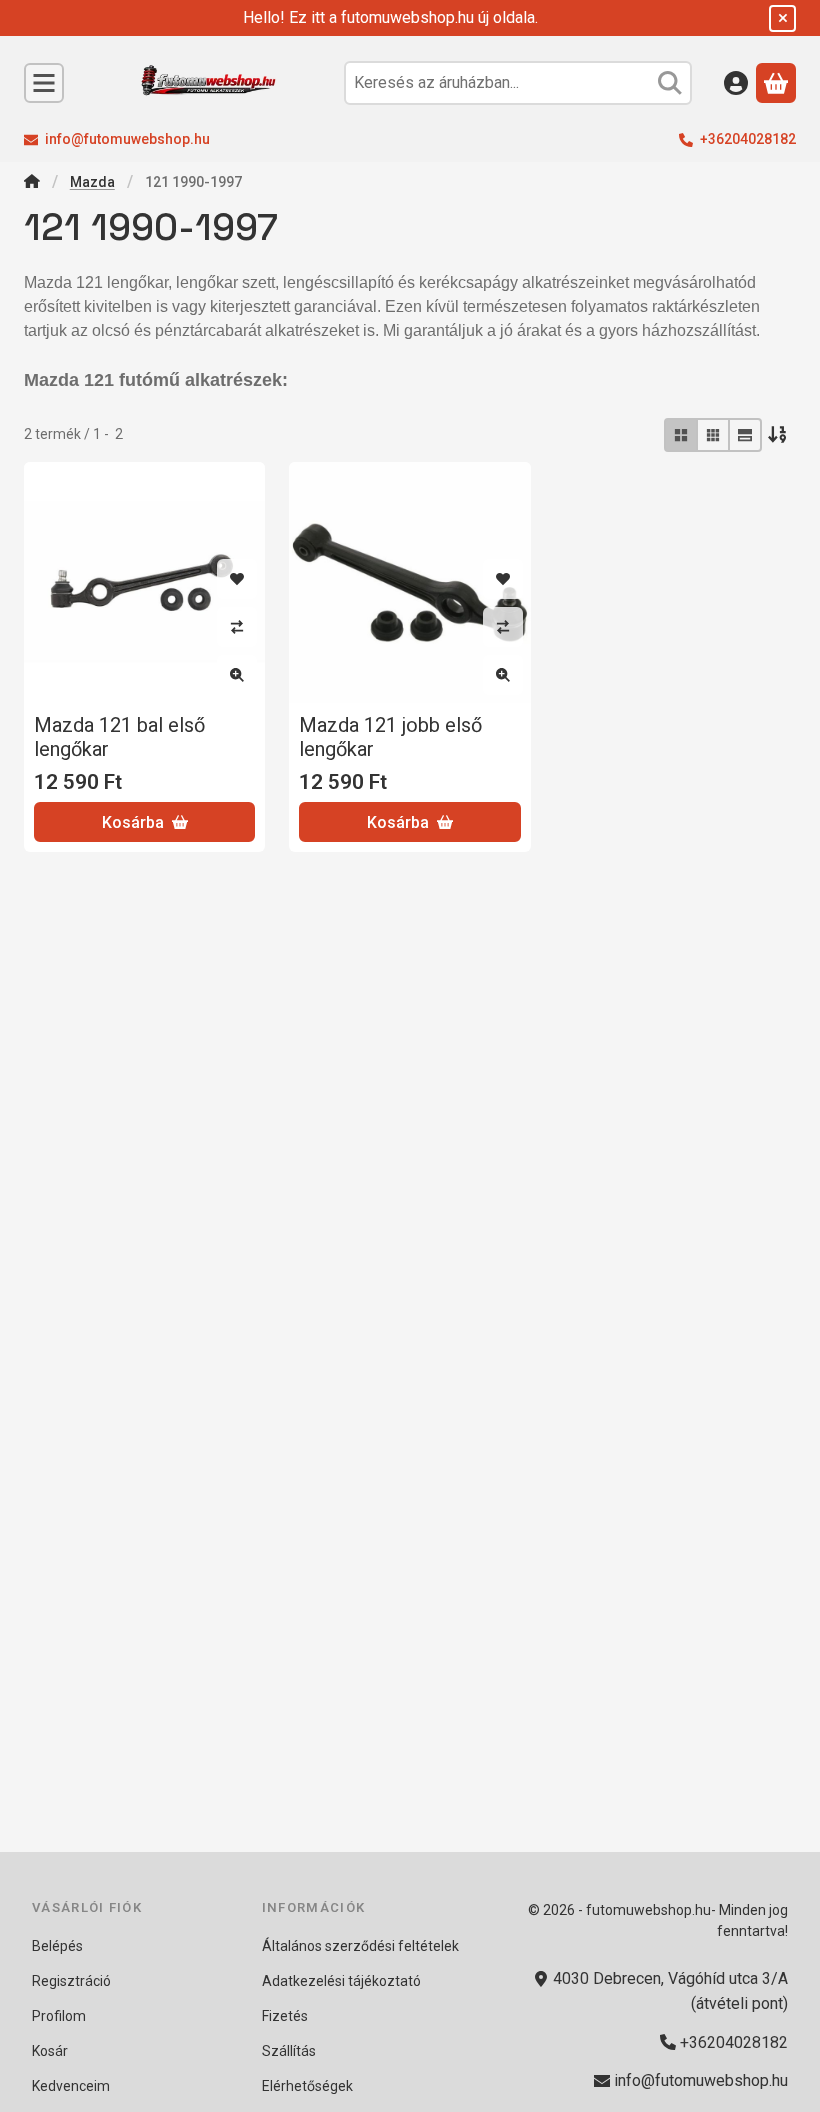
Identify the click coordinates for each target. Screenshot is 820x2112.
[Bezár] (782, 18)
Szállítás (289, 2051)
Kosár (50, 2051)
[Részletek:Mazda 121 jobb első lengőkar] (409, 582)
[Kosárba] (144, 822)
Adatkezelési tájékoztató (341, 1981)
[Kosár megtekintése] (776, 83)
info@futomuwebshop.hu (127, 139)
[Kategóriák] (44, 83)
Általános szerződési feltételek (360, 1946)
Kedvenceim (71, 2086)
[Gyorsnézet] (237, 675)
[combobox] (518, 83)
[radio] (681, 435)
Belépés (57, 1946)
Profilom (59, 2016)
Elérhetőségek (307, 2086)
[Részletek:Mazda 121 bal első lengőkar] (144, 582)
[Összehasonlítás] (237, 627)
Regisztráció (71, 1981)
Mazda (92, 182)
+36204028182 (748, 139)
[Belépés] (736, 83)
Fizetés (285, 2016)
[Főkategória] (32, 183)
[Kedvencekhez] (237, 579)
